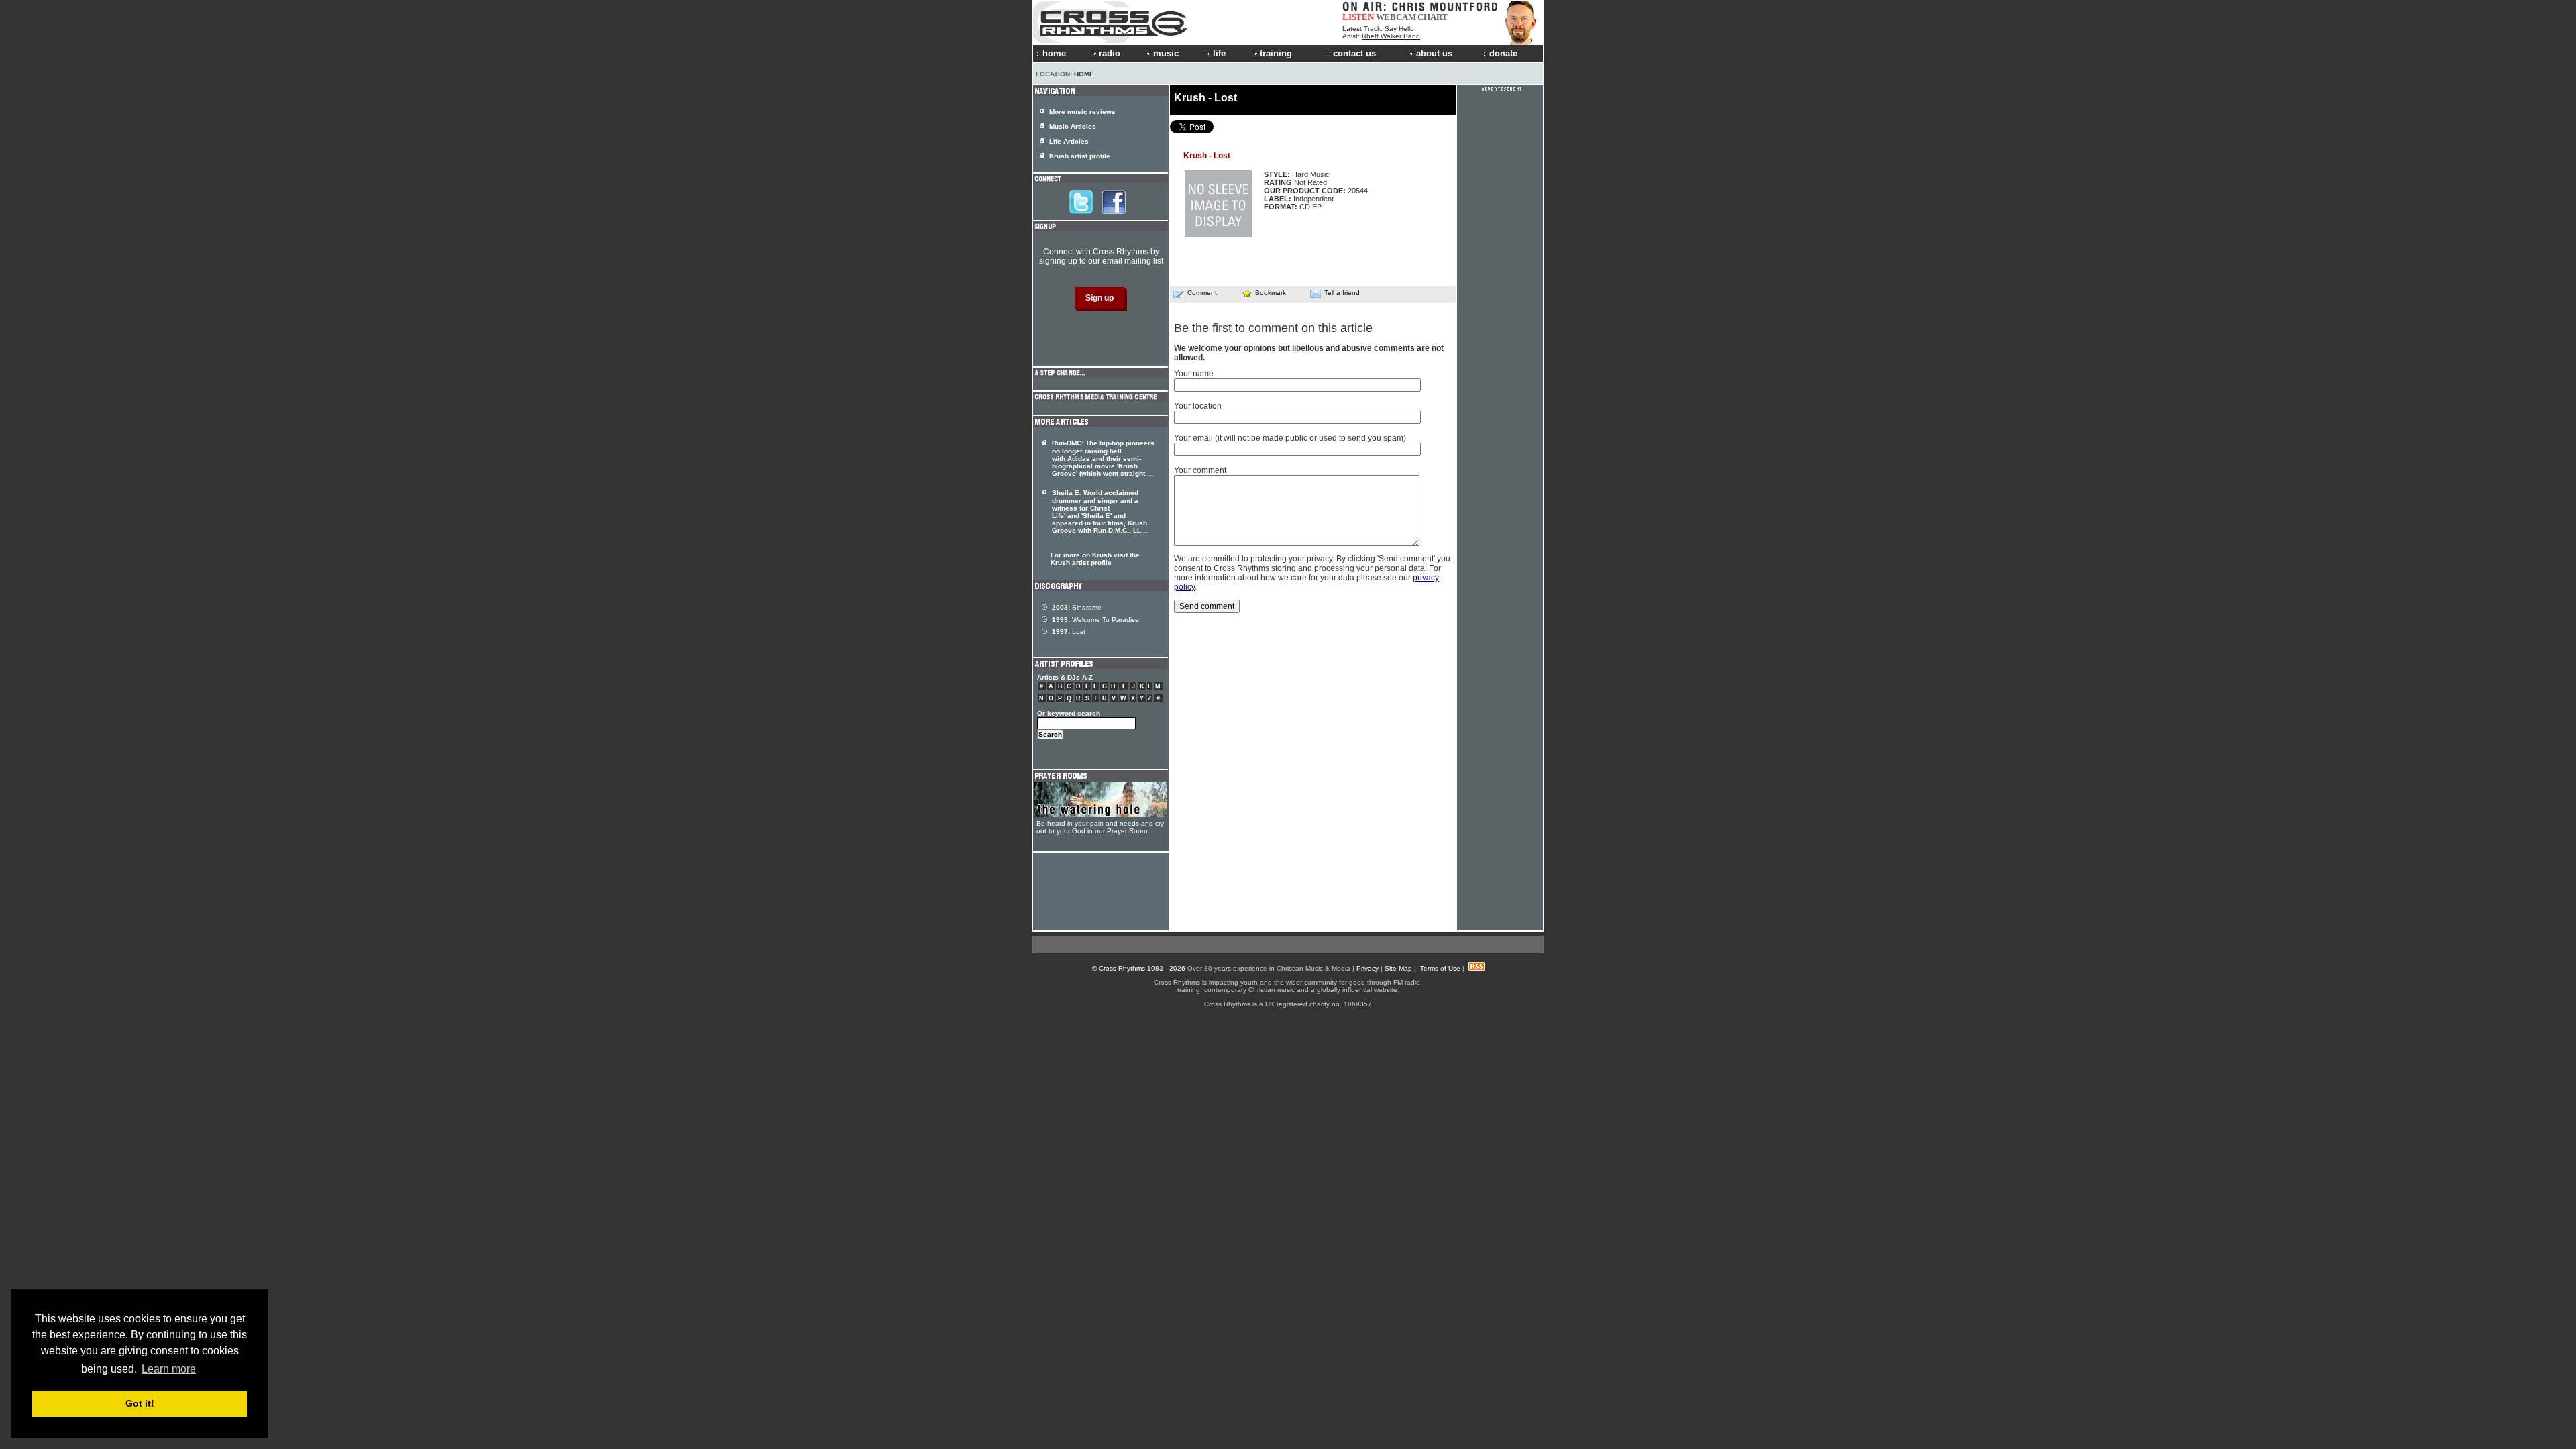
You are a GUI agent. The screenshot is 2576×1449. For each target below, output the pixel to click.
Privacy (1367, 968)
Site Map (1398, 968)
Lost (1069, 632)
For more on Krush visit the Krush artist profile (1095, 559)
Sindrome (1077, 607)
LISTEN (1358, 17)
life (1219, 53)
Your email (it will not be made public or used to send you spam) (1290, 438)
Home (1084, 74)
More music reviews (1082, 112)
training (1276, 53)
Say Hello (1399, 29)
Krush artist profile (1080, 156)
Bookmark (1271, 293)
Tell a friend (1342, 293)
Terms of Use (1440, 968)
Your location (1198, 406)
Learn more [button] (169, 1369)
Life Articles (1069, 141)
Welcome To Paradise (1095, 620)
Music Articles (1073, 126)
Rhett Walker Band (1391, 36)
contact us (1354, 53)
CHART (1433, 17)
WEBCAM (1396, 17)
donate (1503, 53)
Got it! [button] (140, 1403)
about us (1434, 53)
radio (1110, 53)
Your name (1194, 374)
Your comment (1200, 470)
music (1166, 53)
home (1054, 53)
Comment (1202, 293)
